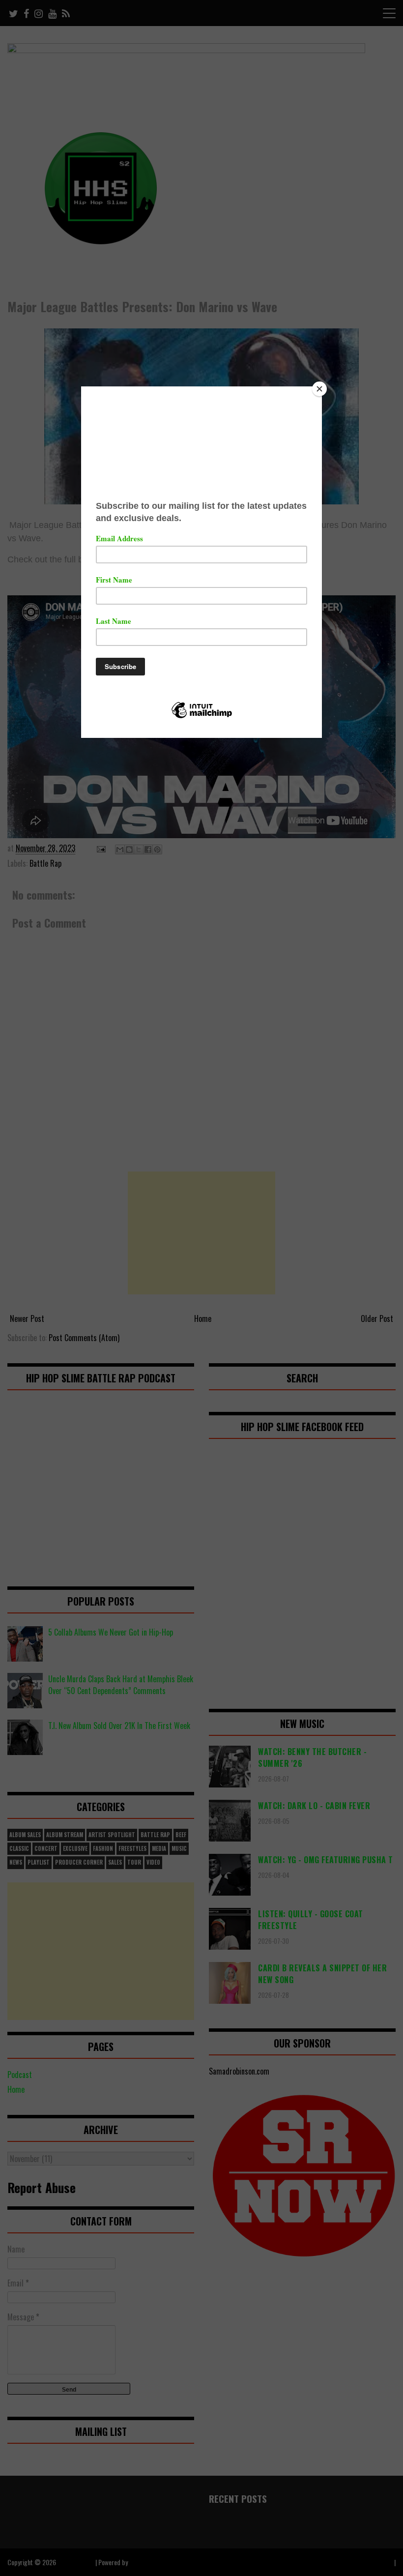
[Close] (319, 389)
